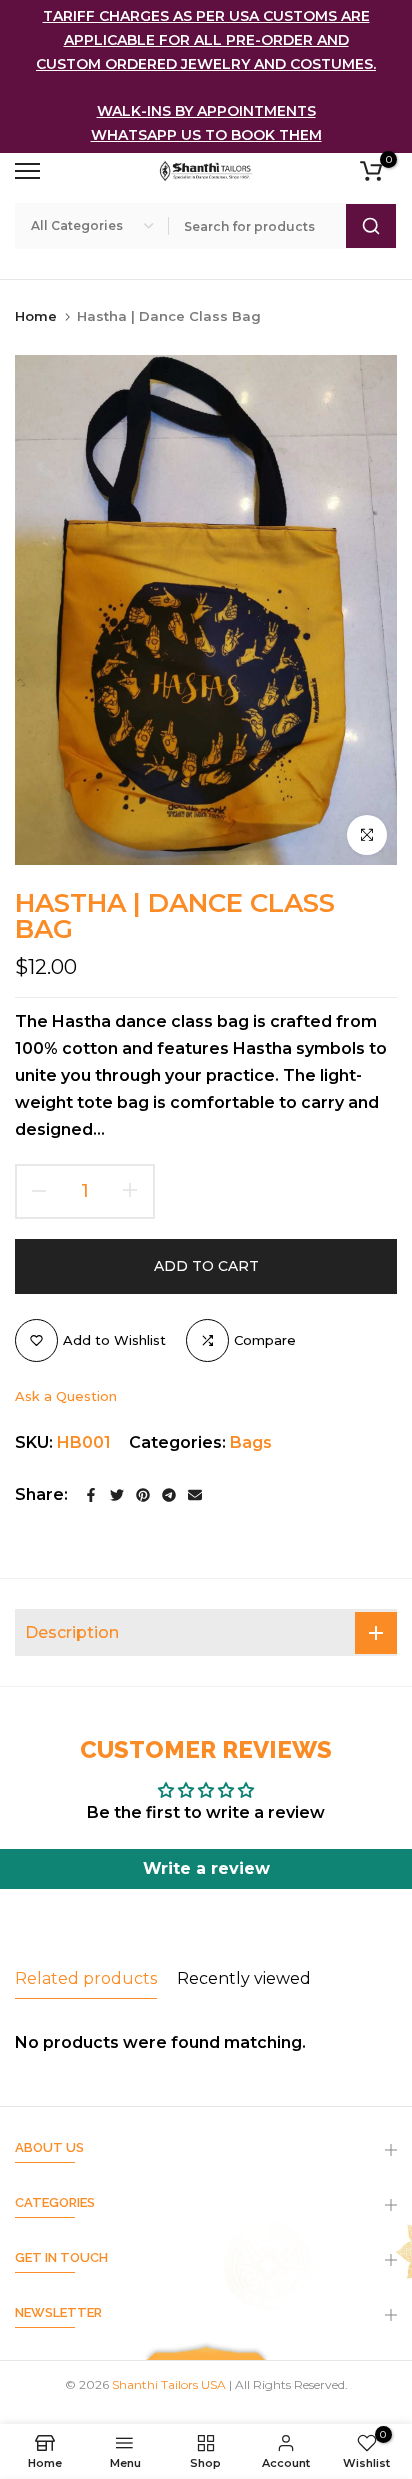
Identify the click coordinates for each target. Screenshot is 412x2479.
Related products (86, 1978)
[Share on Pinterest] (143, 1495)
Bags (251, 1442)
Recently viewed (244, 1978)
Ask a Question (66, 1396)
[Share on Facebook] (91, 1495)
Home (36, 316)
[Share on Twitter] (117, 1495)
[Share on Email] (195, 1495)
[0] (371, 171)
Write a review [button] (206, 1868)
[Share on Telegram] (169, 1495)
